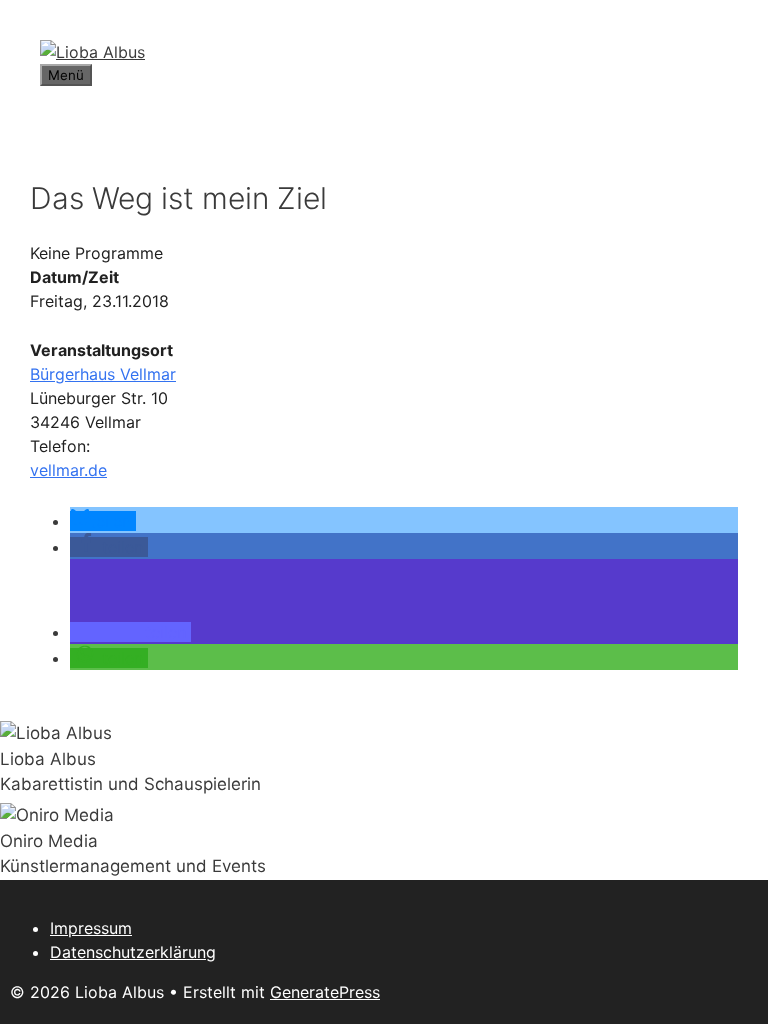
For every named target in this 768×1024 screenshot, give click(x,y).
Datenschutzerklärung (133, 952)
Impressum (91, 928)
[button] (103, 521)
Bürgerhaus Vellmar (103, 374)
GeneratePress (325, 992)
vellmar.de (68, 470)
